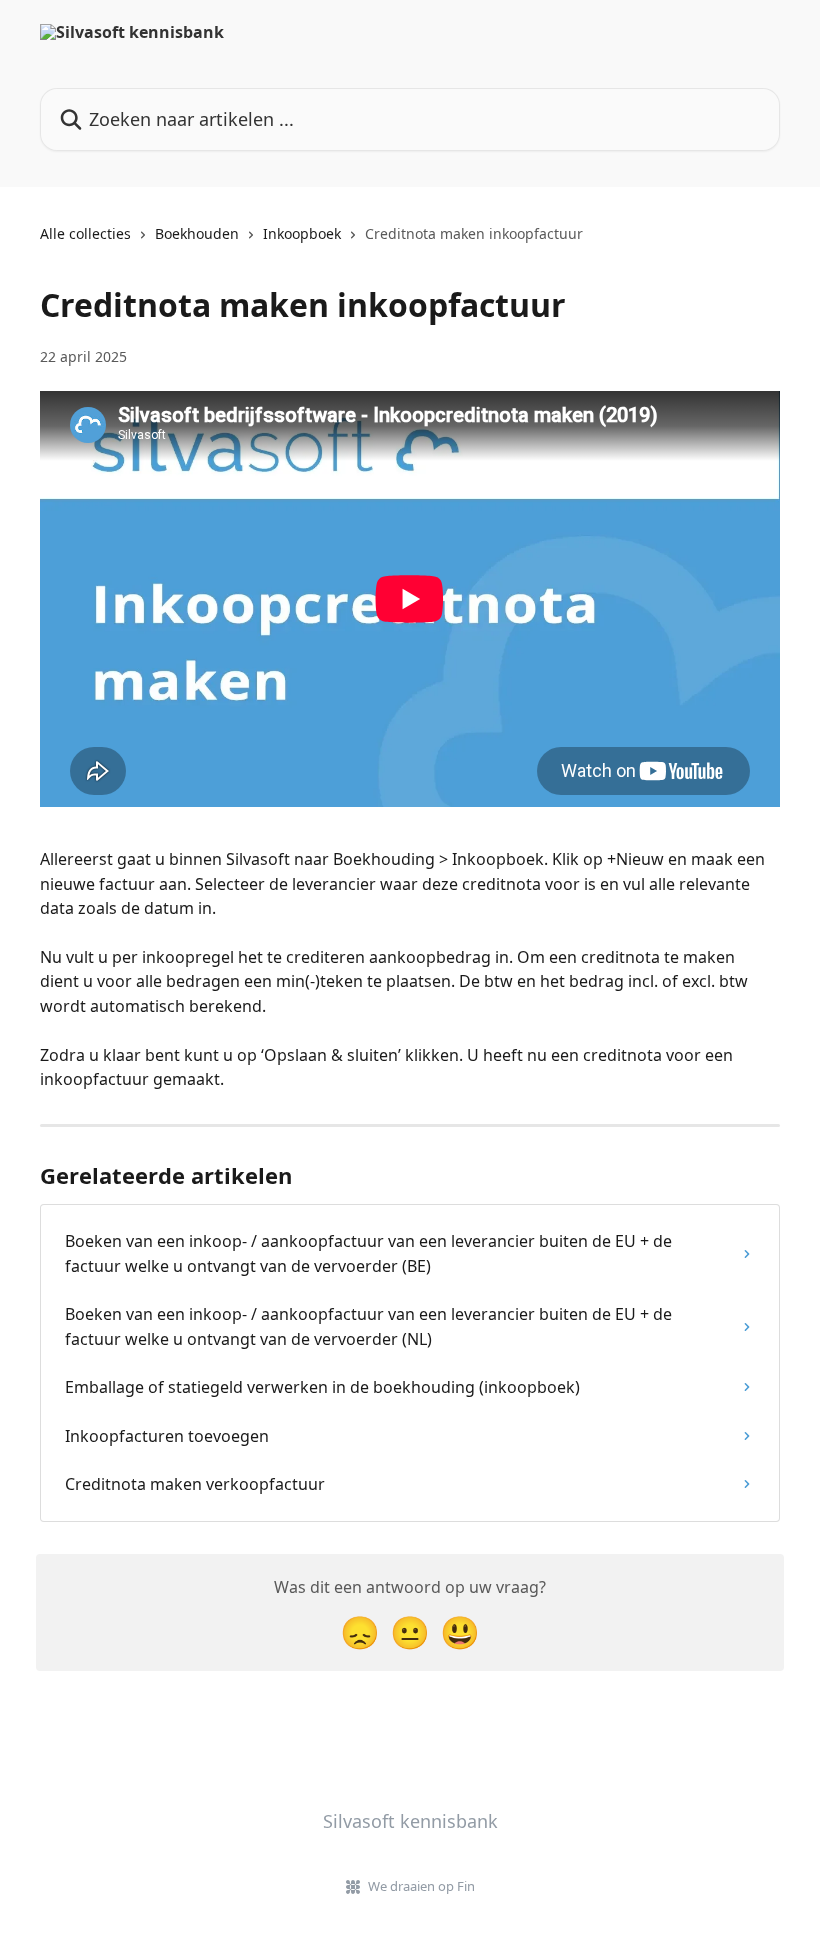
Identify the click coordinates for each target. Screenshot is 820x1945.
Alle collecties (85, 233)
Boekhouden (197, 233)
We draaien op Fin (421, 1886)
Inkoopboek (302, 233)
